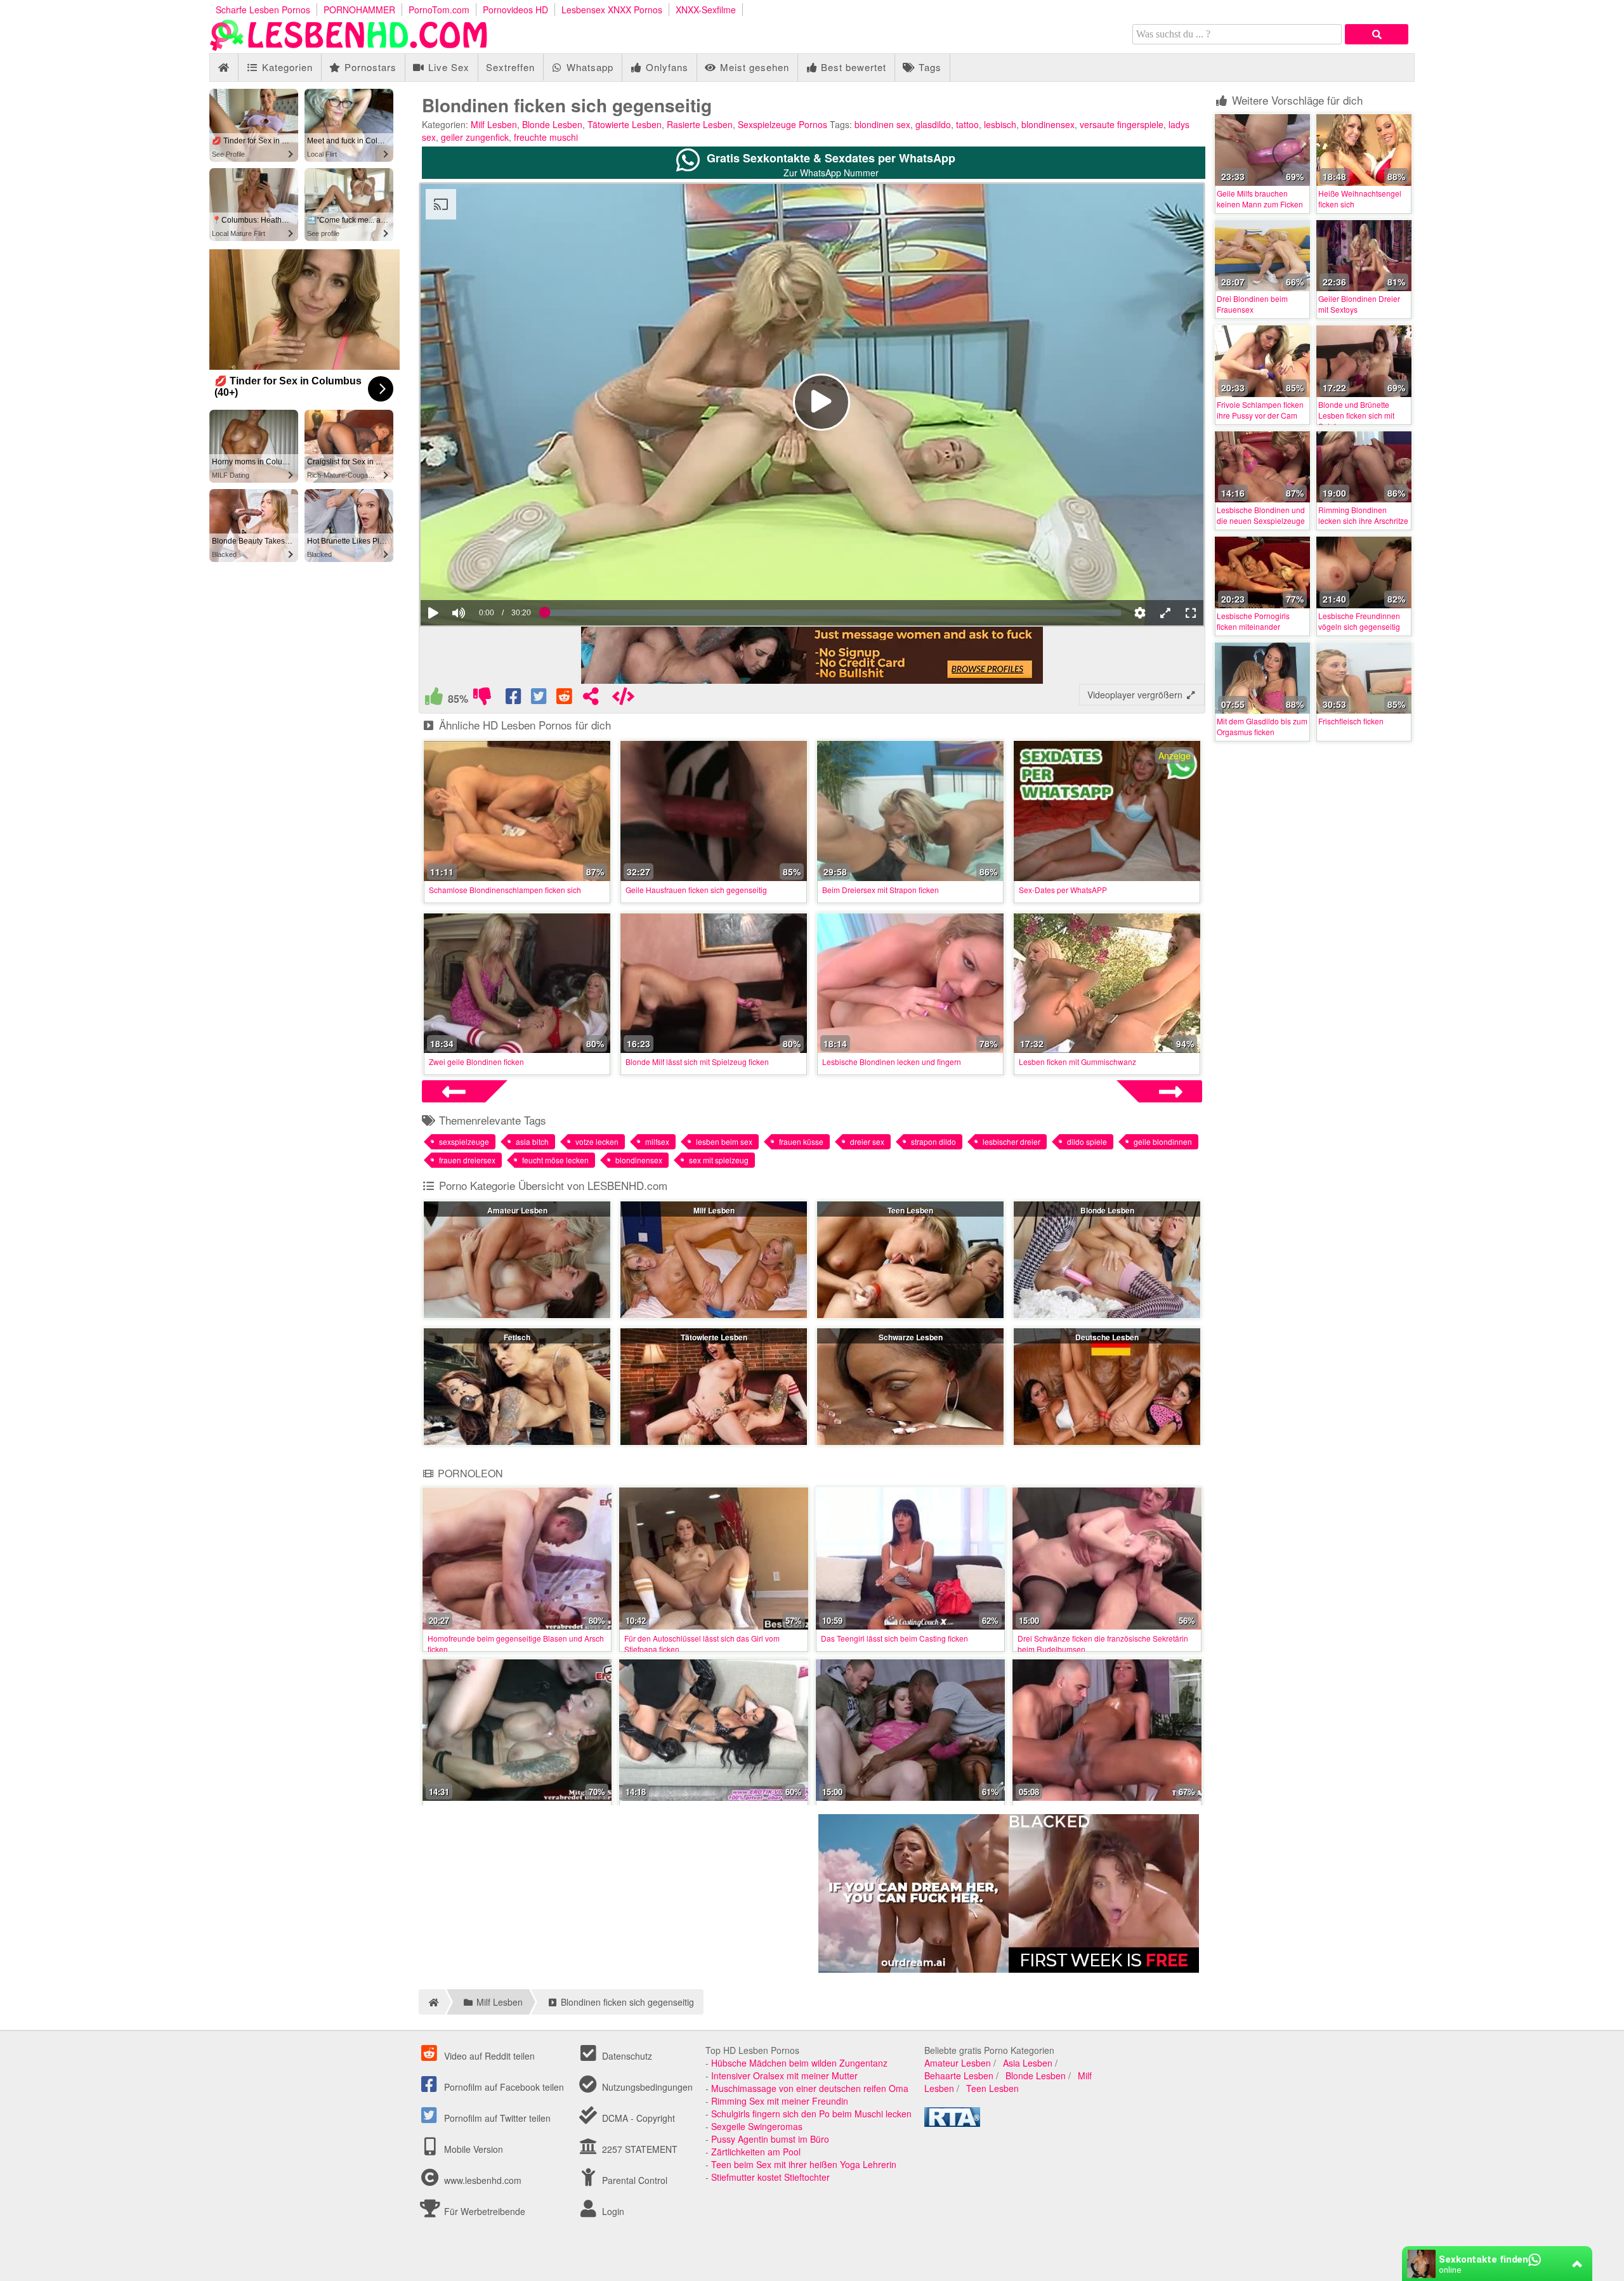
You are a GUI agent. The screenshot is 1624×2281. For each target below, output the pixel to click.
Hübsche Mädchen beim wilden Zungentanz (799, 2063)
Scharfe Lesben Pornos (263, 10)
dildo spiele (1087, 1141)
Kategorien (286, 67)
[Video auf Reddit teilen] (565, 699)
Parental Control (633, 2180)
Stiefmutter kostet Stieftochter (770, 2177)
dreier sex (867, 1141)
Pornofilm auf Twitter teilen (496, 2118)
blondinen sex (882, 124)
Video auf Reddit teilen (488, 2056)
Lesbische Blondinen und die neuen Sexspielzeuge (1261, 515)
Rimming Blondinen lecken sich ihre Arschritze (1363, 515)
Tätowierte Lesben (625, 124)
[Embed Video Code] (623, 699)
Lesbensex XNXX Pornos (612, 10)
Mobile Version (472, 2149)
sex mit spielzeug (719, 1160)
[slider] (481, 574)
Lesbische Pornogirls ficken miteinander (1253, 621)
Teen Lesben (910, 1210)
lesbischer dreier (1012, 1141)
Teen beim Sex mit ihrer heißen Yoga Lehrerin (804, 2164)
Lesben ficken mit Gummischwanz (1077, 1062)
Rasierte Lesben (700, 124)
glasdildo (933, 124)
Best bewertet (852, 67)
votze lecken (597, 1141)
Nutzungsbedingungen (646, 2087)
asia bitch (532, 1141)
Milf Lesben (494, 124)
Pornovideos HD (515, 10)
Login (612, 2211)
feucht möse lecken (555, 1160)
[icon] (224, 68)
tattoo (967, 124)
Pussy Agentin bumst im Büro (770, 2139)
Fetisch (517, 1337)
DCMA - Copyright (637, 2118)
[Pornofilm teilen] (591, 699)
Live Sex (447, 67)
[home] (432, 2002)
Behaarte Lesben (959, 2075)
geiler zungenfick (475, 137)
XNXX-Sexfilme (706, 10)
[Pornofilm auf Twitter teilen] (540, 699)
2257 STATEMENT (638, 2149)
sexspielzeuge (464, 1141)
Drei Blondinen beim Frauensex (1252, 304)
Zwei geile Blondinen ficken (476, 1062)
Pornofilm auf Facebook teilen (503, 2087)
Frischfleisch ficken (1351, 721)
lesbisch (1000, 124)
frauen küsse (801, 1141)
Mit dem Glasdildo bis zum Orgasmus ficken (1262, 726)
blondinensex (1048, 124)
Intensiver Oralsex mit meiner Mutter (784, 2075)
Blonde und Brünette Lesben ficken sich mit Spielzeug (1356, 415)
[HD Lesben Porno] (349, 47)
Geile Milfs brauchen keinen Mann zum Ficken (1260, 199)
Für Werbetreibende (483, 2211)
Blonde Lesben (552, 124)
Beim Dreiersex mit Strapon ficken (881, 890)
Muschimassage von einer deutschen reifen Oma (810, 2088)
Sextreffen (510, 67)
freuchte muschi (546, 137)
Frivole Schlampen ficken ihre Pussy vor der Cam (1260, 410)
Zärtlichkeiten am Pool (756, 2152)
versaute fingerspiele (1122, 124)
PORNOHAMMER (359, 10)
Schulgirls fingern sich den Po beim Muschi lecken (811, 2114)
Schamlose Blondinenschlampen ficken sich (505, 890)
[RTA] (952, 2123)
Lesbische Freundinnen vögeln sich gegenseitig (1359, 621)
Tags (928, 67)
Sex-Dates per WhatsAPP (1063, 890)
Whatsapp (588, 67)
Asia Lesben (1028, 2063)
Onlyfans (665, 67)
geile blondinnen (1163, 1141)
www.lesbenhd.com (483, 2180)
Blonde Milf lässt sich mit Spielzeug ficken (697, 1062)
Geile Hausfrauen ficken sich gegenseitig (696, 890)
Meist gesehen (753, 67)
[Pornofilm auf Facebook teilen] (514, 699)
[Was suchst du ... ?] (1377, 34)
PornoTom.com (439, 10)
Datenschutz (626, 2056)
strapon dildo (933, 1141)
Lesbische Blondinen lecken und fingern (892, 1062)
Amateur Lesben (517, 1210)
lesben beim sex (724, 1141)
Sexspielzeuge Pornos (783, 124)
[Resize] (1165, 613)
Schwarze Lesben (911, 1337)
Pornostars (369, 67)
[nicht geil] (482, 699)
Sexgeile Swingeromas (757, 2126)
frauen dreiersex (467, 1160)
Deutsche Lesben (1107, 1337)
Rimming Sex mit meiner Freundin (780, 2101)
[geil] (434, 699)
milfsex (657, 1141)
